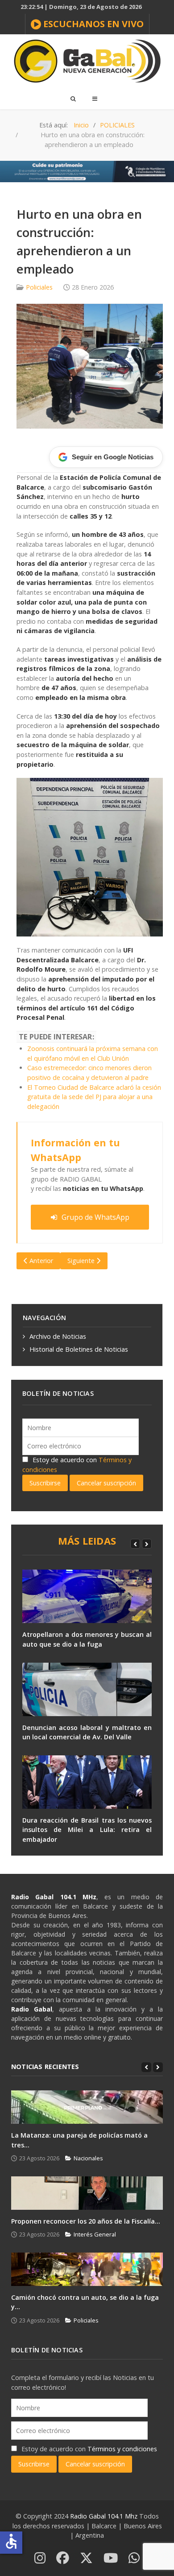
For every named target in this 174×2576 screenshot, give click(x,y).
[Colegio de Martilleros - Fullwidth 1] (87, 171)
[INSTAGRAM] (40, 2558)
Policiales (39, 287)
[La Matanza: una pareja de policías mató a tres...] (87, 2107)
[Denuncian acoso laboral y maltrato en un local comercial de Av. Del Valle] (87, 1689)
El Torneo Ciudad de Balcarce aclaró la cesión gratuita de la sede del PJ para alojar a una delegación (94, 1097)
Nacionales (88, 2158)
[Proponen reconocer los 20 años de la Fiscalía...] (87, 2193)
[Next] (147, 1544)
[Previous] (135, 1544)
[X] (86, 2558)
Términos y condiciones (122, 2449)
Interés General (95, 2234)
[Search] (73, 98)
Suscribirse (45, 1483)
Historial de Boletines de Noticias (79, 1349)
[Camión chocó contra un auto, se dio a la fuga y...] (87, 2269)
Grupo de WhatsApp (95, 1217)
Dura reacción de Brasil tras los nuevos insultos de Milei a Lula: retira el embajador (87, 1830)
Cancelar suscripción (106, 1483)
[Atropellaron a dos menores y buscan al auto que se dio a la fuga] (87, 1596)
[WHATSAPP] (134, 2558)
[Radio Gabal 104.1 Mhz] (87, 61)
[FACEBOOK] (63, 2558)
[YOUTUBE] (111, 2558)
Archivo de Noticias (58, 1336)
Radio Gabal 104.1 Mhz (105, 2516)
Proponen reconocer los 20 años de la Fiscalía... (86, 2221)
